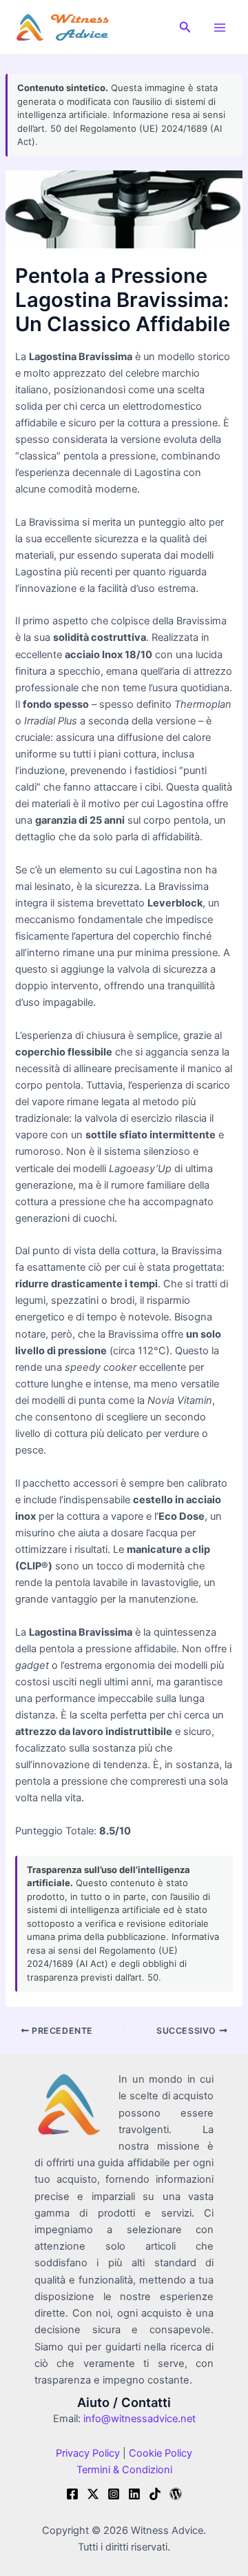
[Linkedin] (134, 2494)
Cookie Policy (159, 2453)
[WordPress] (176, 2494)
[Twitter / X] (93, 2494)
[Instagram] (114, 2494)
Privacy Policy (88, 2453)
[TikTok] (155, 2494)
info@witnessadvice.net (139, 2419)
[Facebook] (72, 2494)
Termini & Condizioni (124, 2470)
